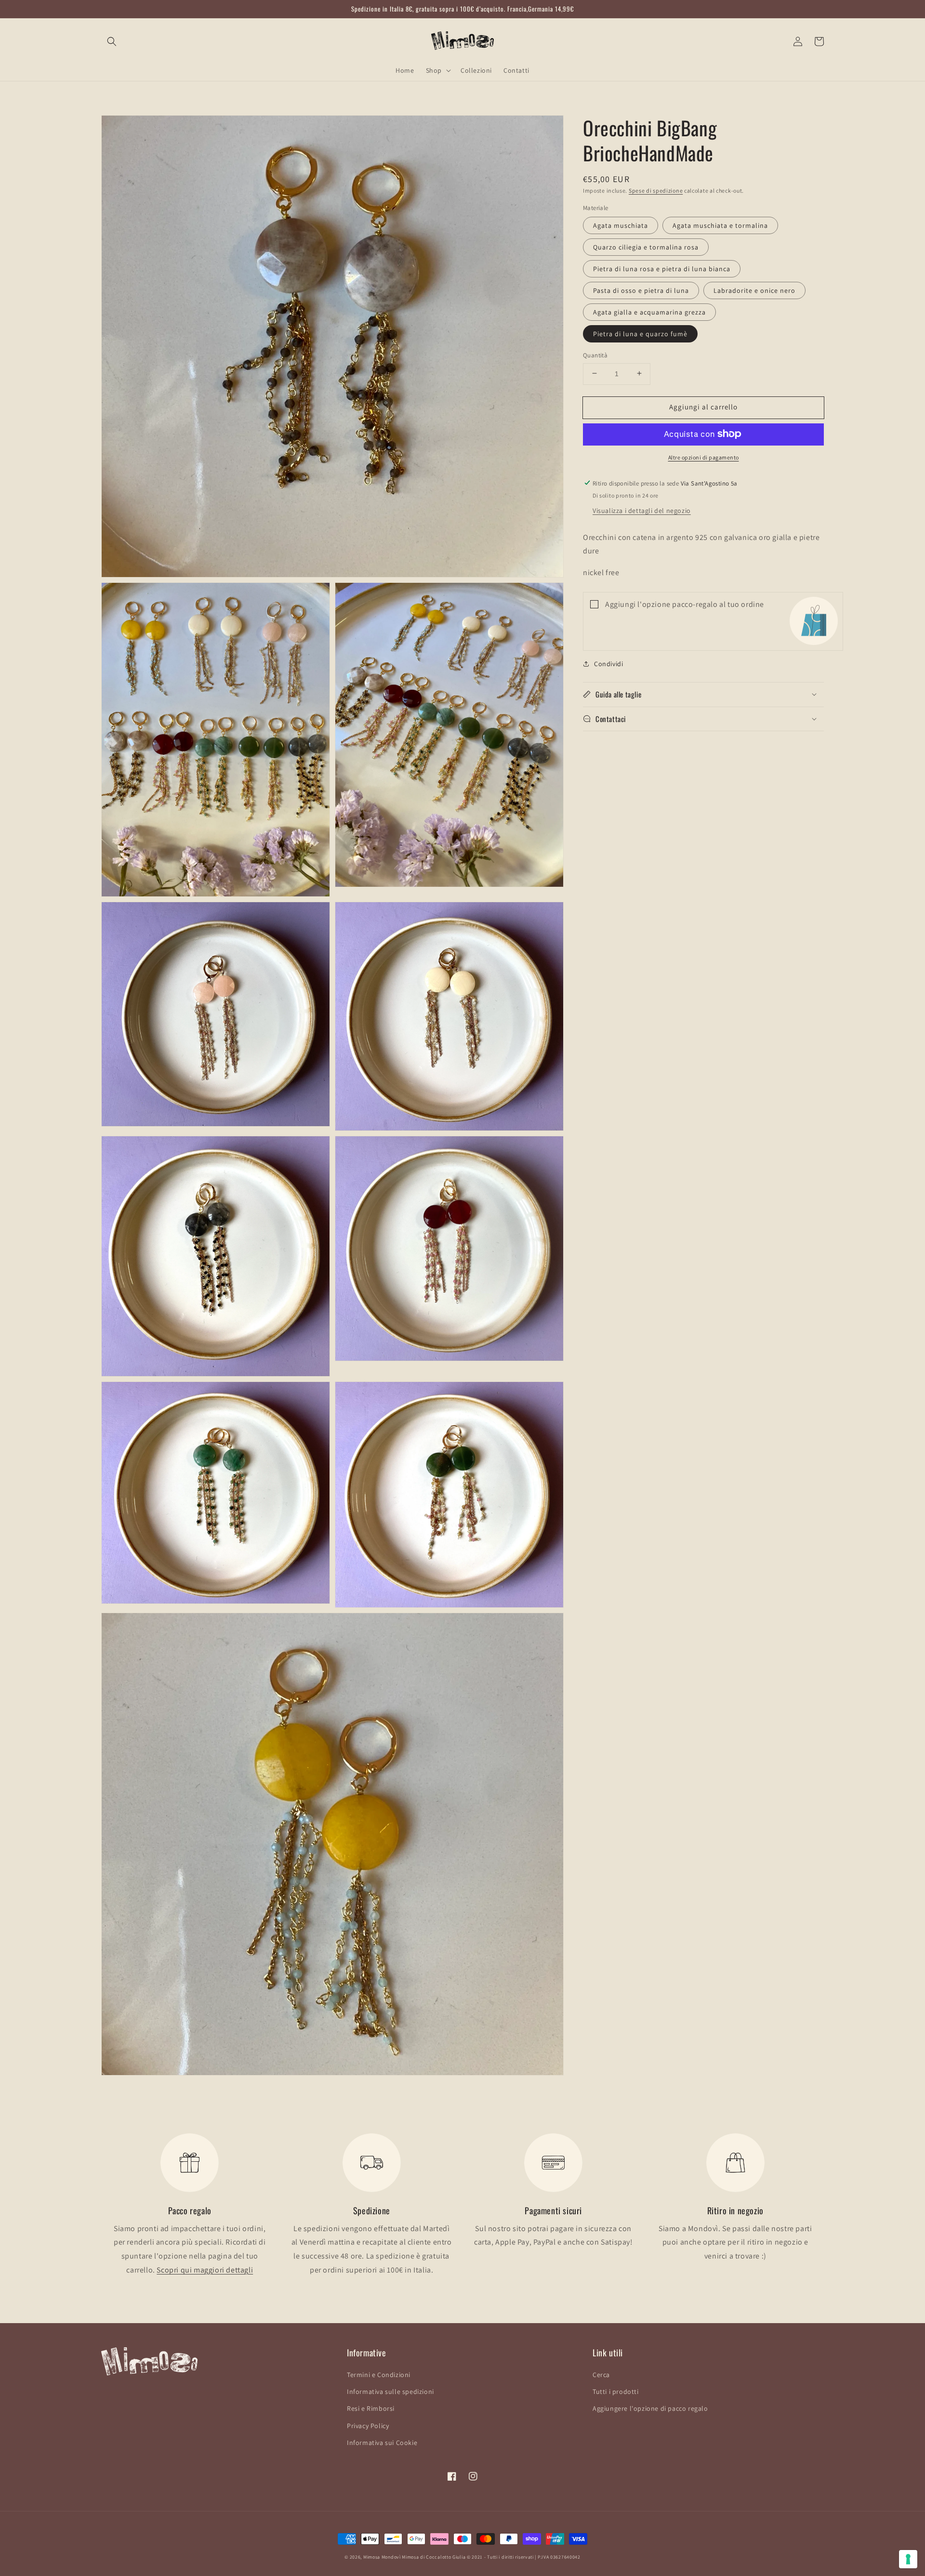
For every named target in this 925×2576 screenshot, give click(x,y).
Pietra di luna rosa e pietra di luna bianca (662, 268)
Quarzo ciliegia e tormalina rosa (646, 247)
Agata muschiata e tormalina (720, 225)
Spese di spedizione (656, 191)
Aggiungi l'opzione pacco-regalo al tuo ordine (685, 604)
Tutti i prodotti (616, 2392)
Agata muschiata (621, 225)
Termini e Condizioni (379, 2375)
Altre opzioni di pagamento (704, 457)
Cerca (601, 2375)
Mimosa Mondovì (382, 2557)
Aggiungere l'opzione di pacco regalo (650, 2408)
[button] (112, 41)
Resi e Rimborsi (371, 2408)
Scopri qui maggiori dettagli (205, 2270)
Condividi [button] (608, 663)
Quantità (595, 355)
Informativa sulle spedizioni (390, 2392)
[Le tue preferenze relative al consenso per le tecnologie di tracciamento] (908, 2559)
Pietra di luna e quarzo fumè (640, 333)
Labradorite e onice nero (754, 290)
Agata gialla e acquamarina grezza (649, 312)
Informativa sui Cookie (382, 2443)
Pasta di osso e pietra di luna (641, 290)
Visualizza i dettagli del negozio (642, 510)
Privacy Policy (368, 2426)
